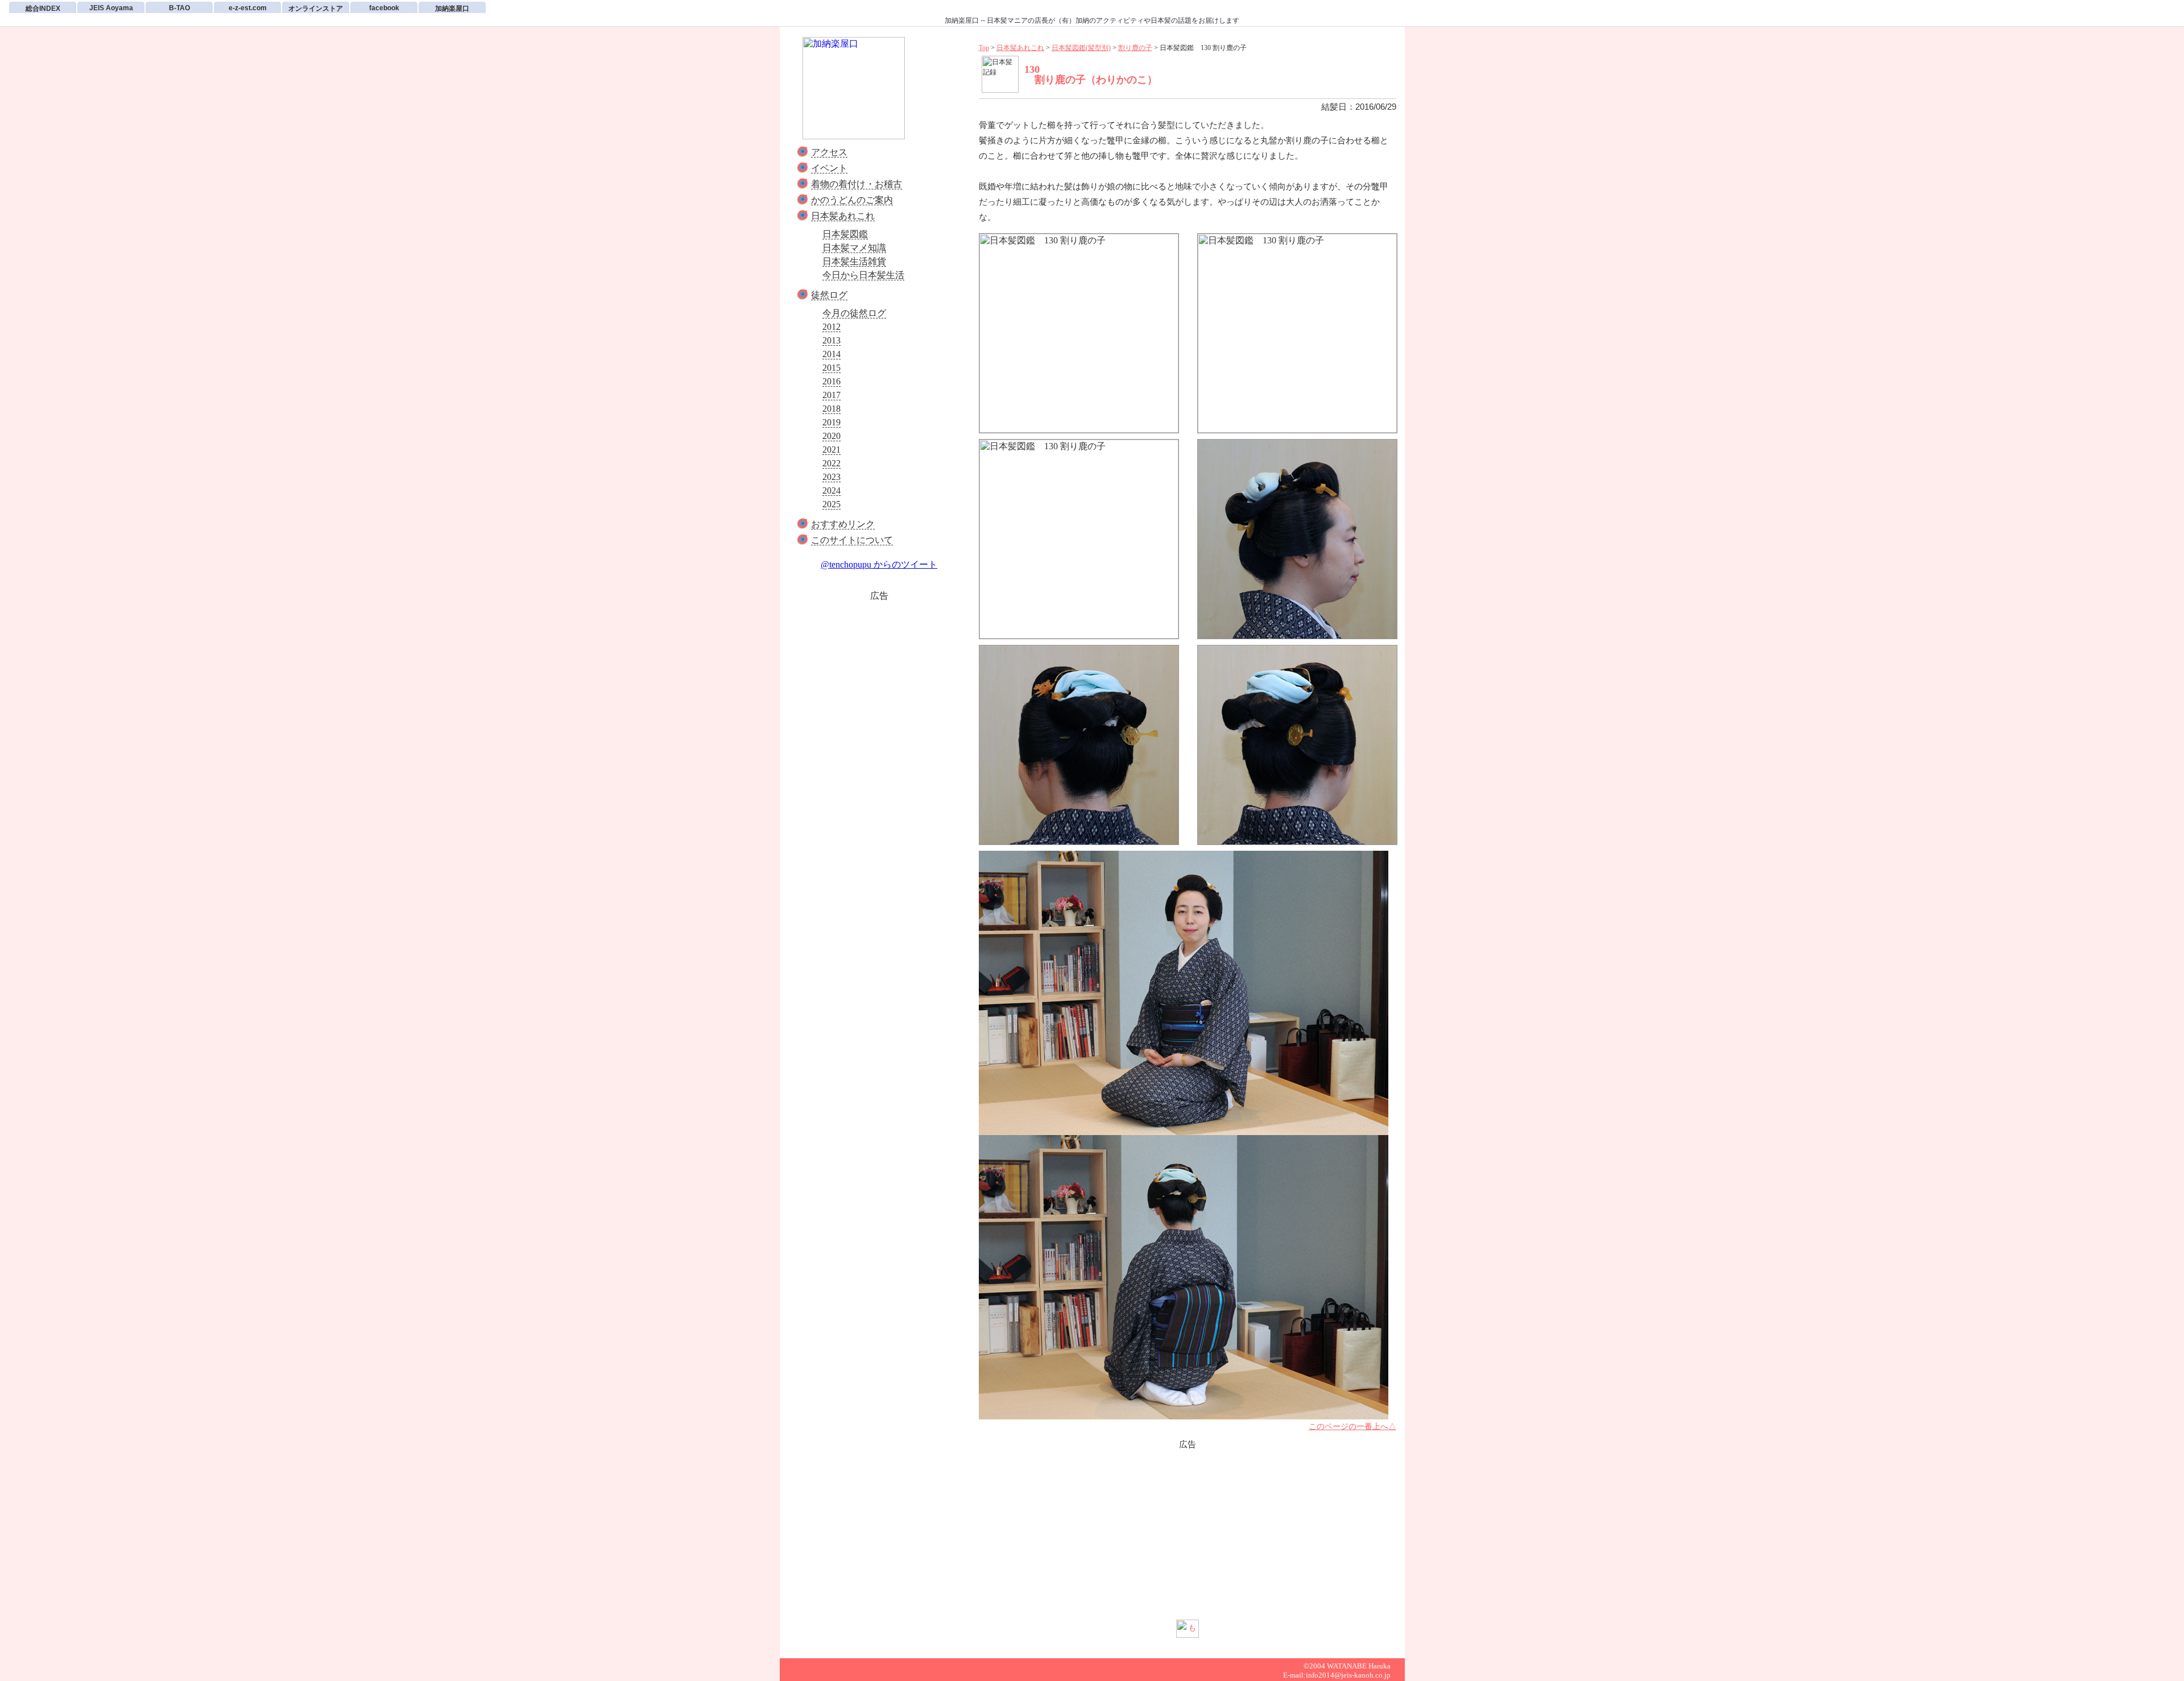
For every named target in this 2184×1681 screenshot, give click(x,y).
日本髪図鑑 (845, 234)
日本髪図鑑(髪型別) (1081, 48)
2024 (832, 490)
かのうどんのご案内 (852, 200)
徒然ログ (829, 295)
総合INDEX (43, 9)
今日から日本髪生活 (863, 275)
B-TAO (179, 8)
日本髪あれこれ (843, 216)
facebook (384, 8)
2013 (832, 340)
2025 (832, 504)
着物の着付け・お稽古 (857, 184)
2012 (832, 327)
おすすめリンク (843, 524)
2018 (832, 409)
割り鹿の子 (1135, 48)
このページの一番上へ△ (1352, 1427)
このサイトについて (852, 540)
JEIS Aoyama (111, 8)
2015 (832, 368)
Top (984, 48)
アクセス (829, 152)
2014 (832, 354)
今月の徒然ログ (854, 313)
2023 (832, 477)
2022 (832, 463)
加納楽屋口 (452, 9)
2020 (832, 436)
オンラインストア (316, 9)
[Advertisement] (879, 691)
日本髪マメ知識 (854, 248)
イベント (829, 168)
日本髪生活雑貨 (854, 261)
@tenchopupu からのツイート (879, 564)
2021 (832, 450)
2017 (832, 395)
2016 (832, 381)
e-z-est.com (248, 8)
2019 (832, 422)
